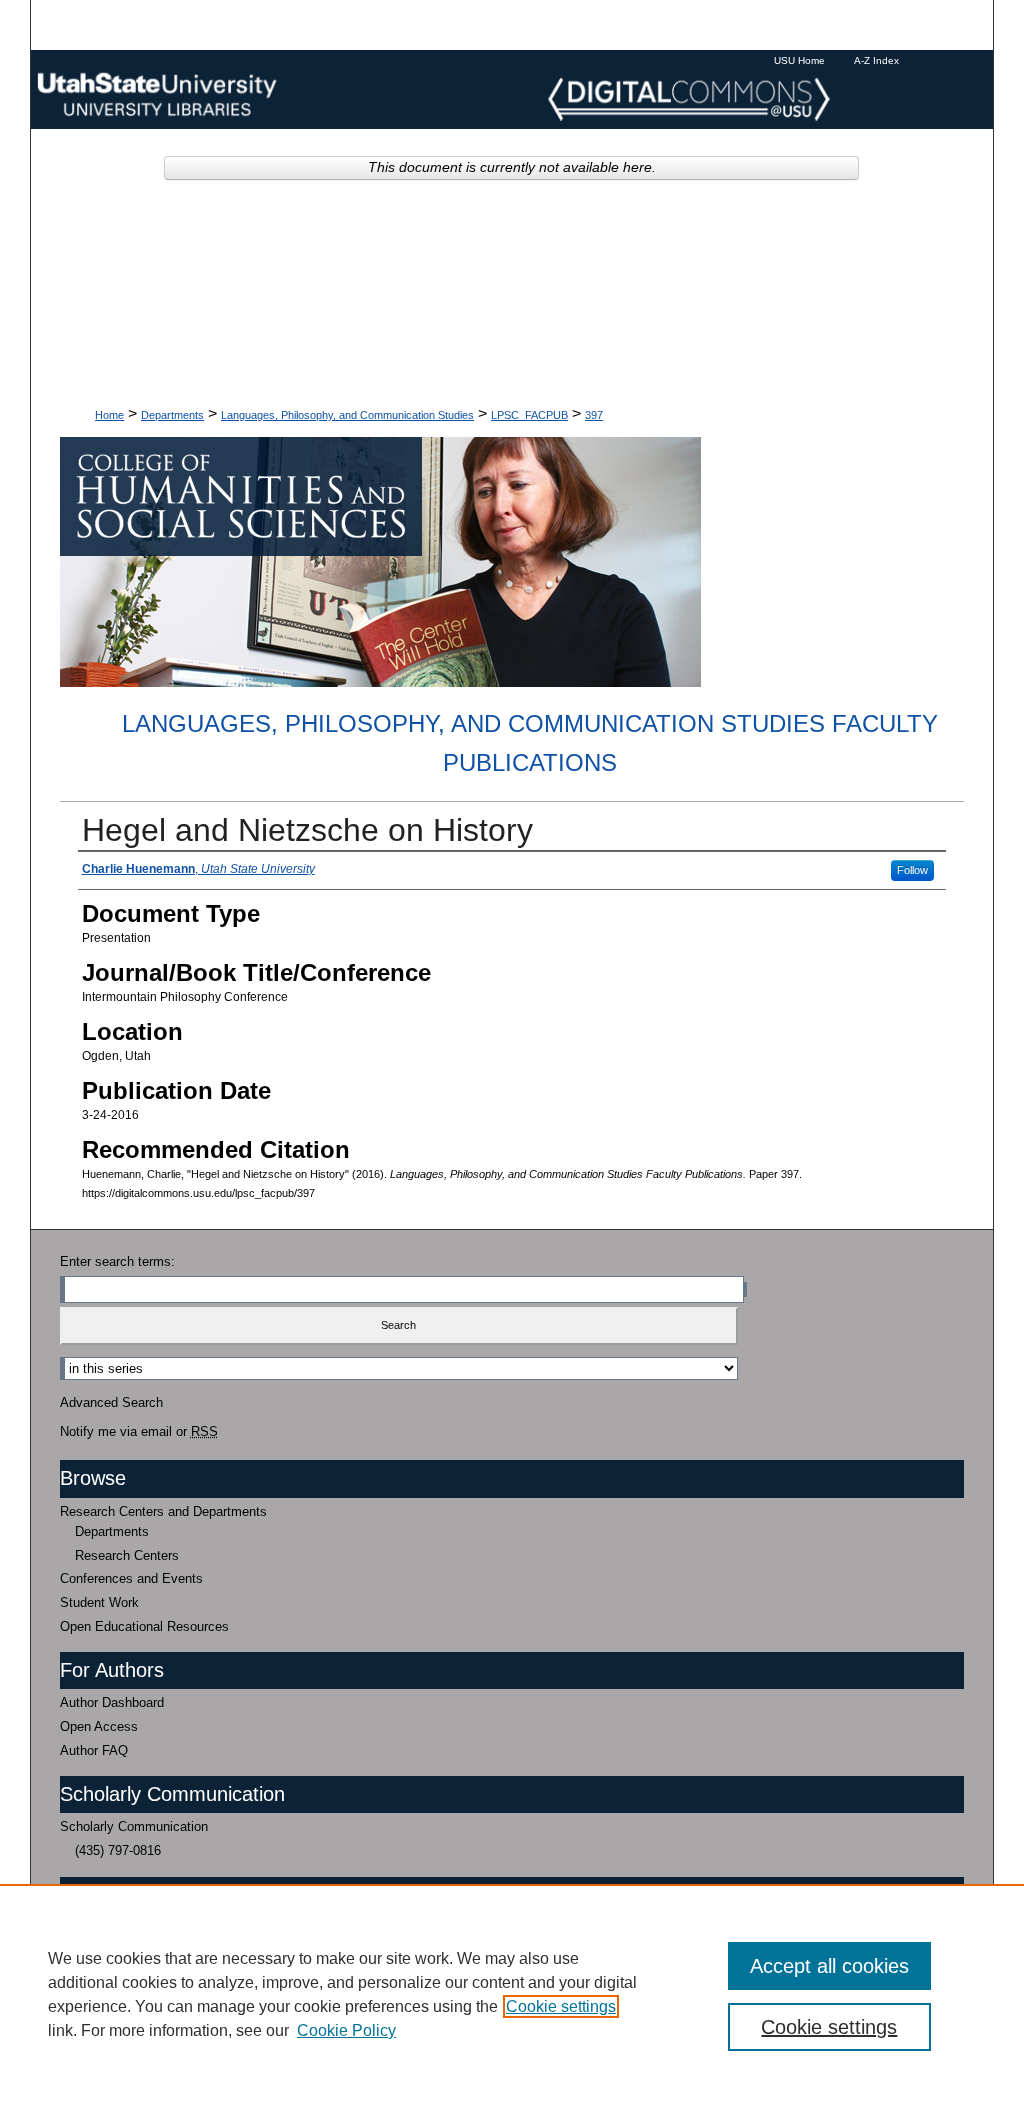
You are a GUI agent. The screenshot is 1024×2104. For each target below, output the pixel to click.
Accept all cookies (829, 1966)
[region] (512, 1994)
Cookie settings (561, 2006)
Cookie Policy (346, 2030)
